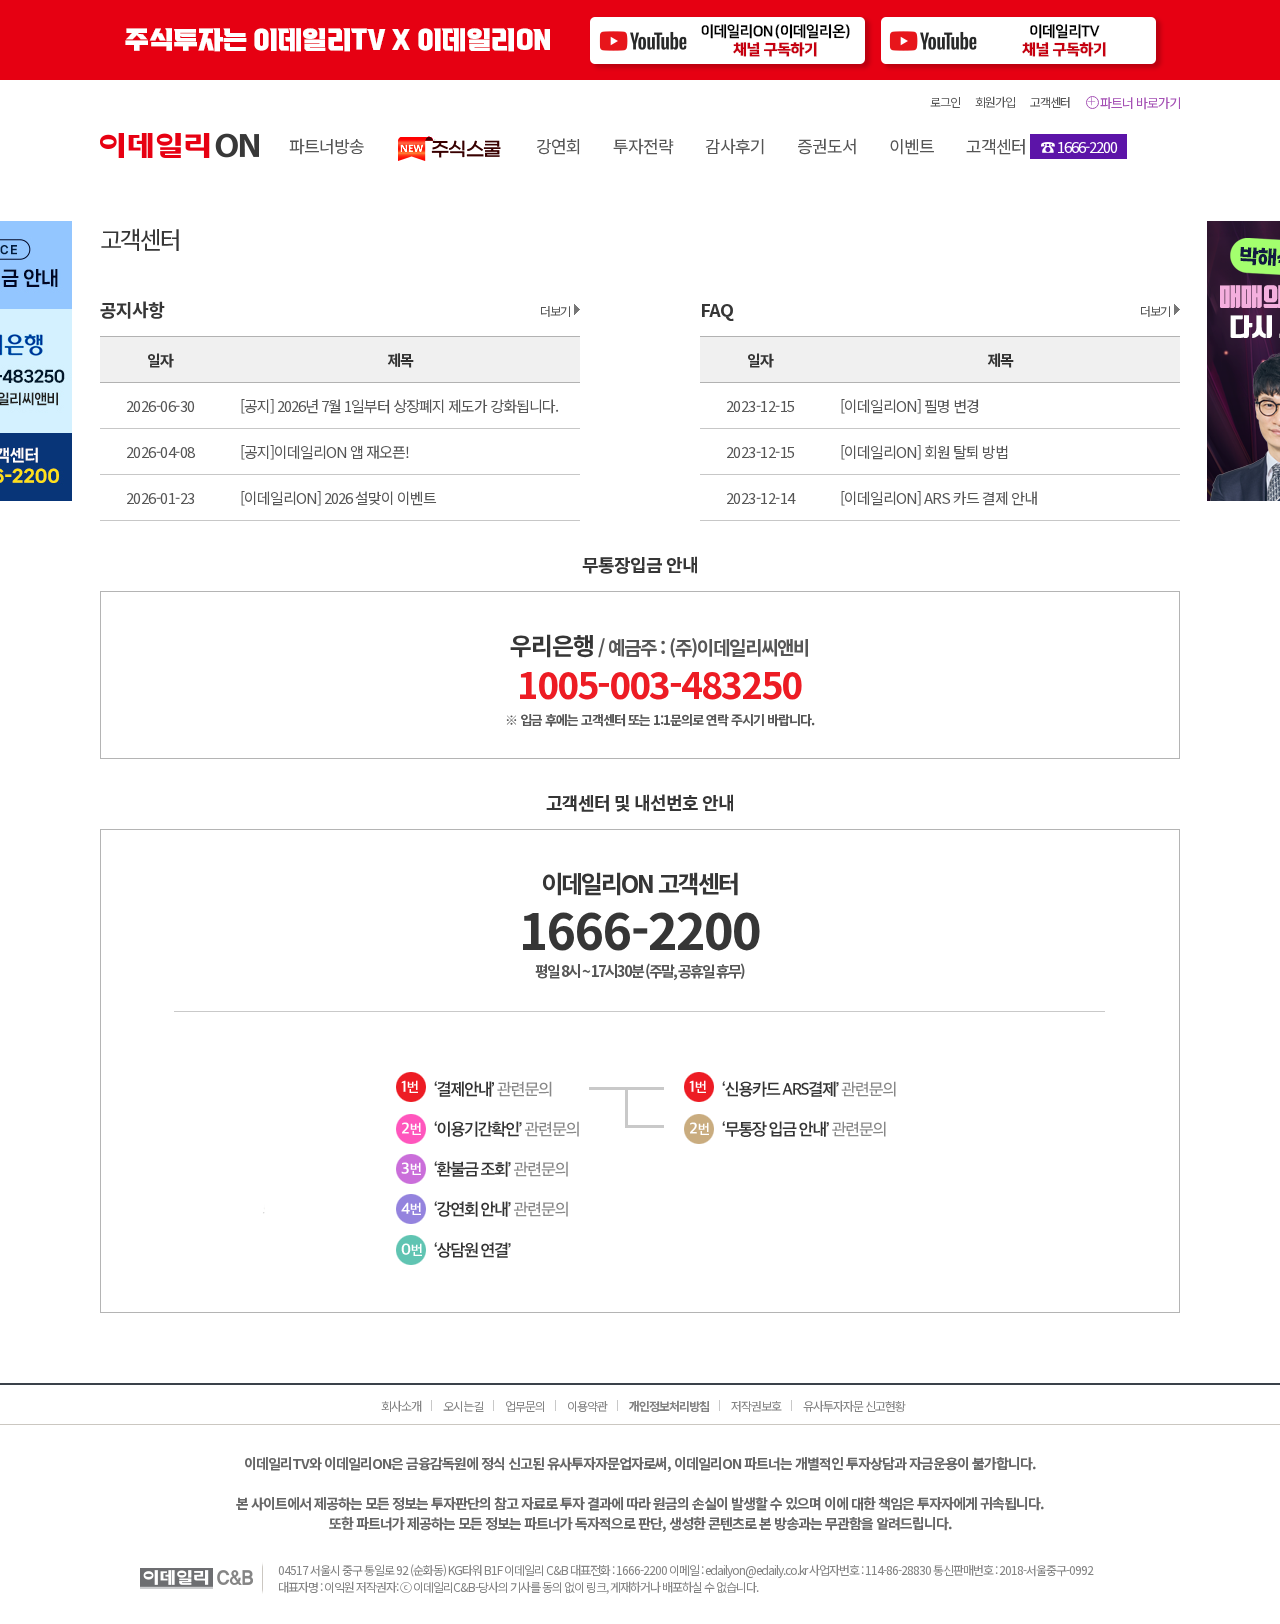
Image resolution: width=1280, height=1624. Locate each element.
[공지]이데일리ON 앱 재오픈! (324, 451)
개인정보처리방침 (669, 1405)
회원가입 (995, 101)
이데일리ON (179, 145)
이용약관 (587, 1405)
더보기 (555, 310)
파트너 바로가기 (1140, 102)
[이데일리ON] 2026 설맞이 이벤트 (338, 497)
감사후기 (735, 145)
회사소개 (401, 1405)
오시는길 (463, 1405)
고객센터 (1050, 101)
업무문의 (525, 1405)
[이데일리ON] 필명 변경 (909, 405)
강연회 (558, 145)
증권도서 (827, 145)
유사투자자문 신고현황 (854, 1405)
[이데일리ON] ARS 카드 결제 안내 (938, 497)
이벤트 (911, 145)
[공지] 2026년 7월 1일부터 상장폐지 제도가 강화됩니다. (399, 405)
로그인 (945, 101)
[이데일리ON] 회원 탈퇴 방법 (924, 451)
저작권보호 (756, 1405)
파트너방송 (326, 145)
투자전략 (643, 145)
